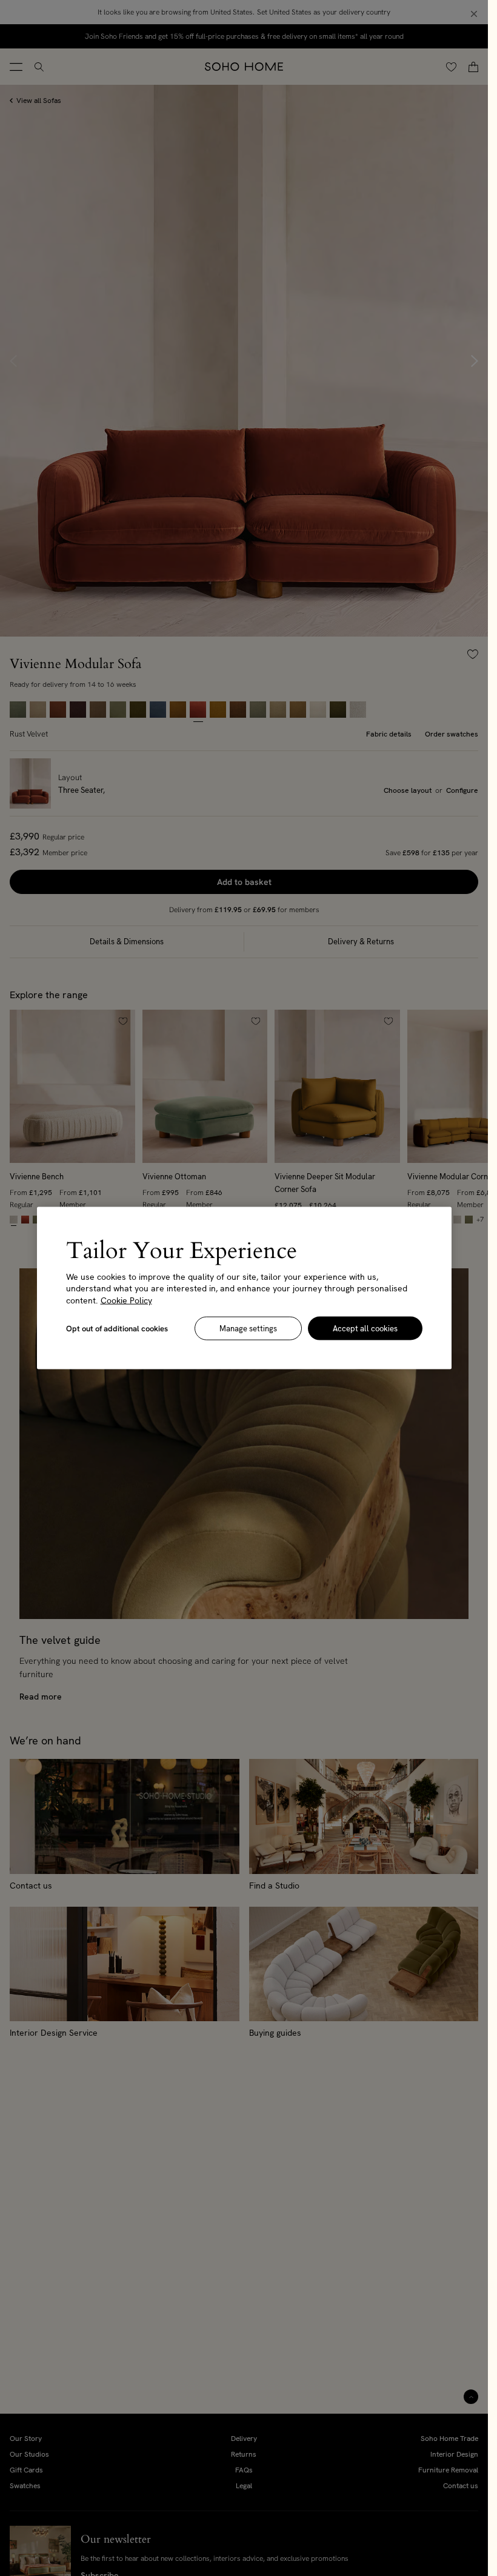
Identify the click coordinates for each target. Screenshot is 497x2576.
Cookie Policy (126, 1300)
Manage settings (248, 1329)
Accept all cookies (365, 1329)
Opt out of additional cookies (117, 1329)
